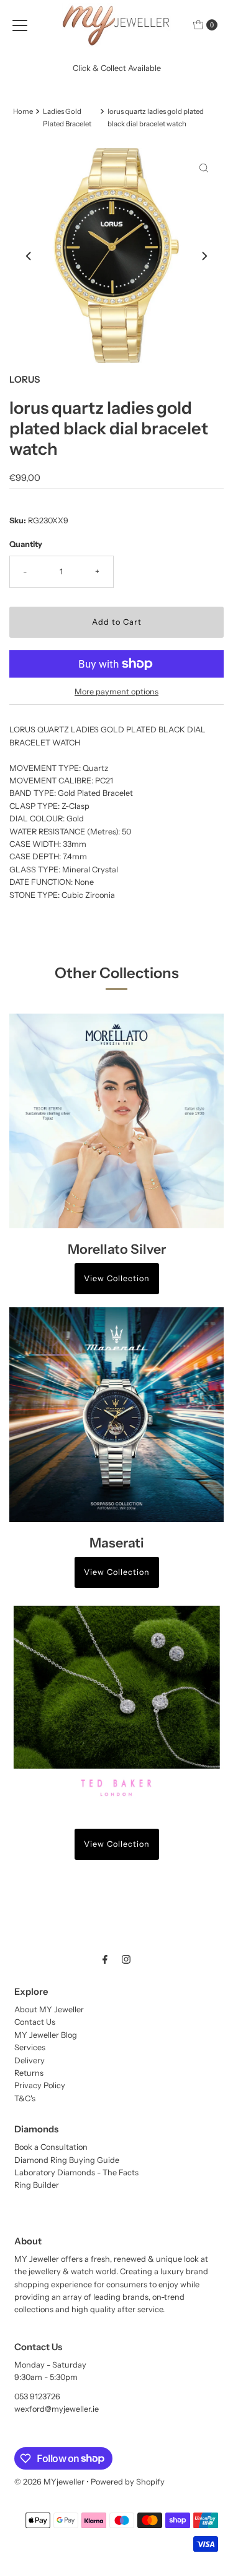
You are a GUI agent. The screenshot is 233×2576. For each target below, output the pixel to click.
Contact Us (35, 2022)
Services (30, 2047)
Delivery (30, 2060)
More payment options (116, 692)
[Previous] (29, 256)
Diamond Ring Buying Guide (67, 2160)
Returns (29, 2073)
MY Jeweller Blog (46, 2035)
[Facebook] (105, 1959)
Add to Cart (117, 622)
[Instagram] (126, 1959)
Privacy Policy (40, 2085)
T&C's (25, 2098)
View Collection (117, 1278)
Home (23, 111)
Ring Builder (37, 2185)
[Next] (204, 256)
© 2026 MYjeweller (49, 2482)
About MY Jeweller (49, 2009)
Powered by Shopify (128, 2482)
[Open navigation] (20, 25)
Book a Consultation (51, 2147)
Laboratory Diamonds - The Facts (76, 2172)
